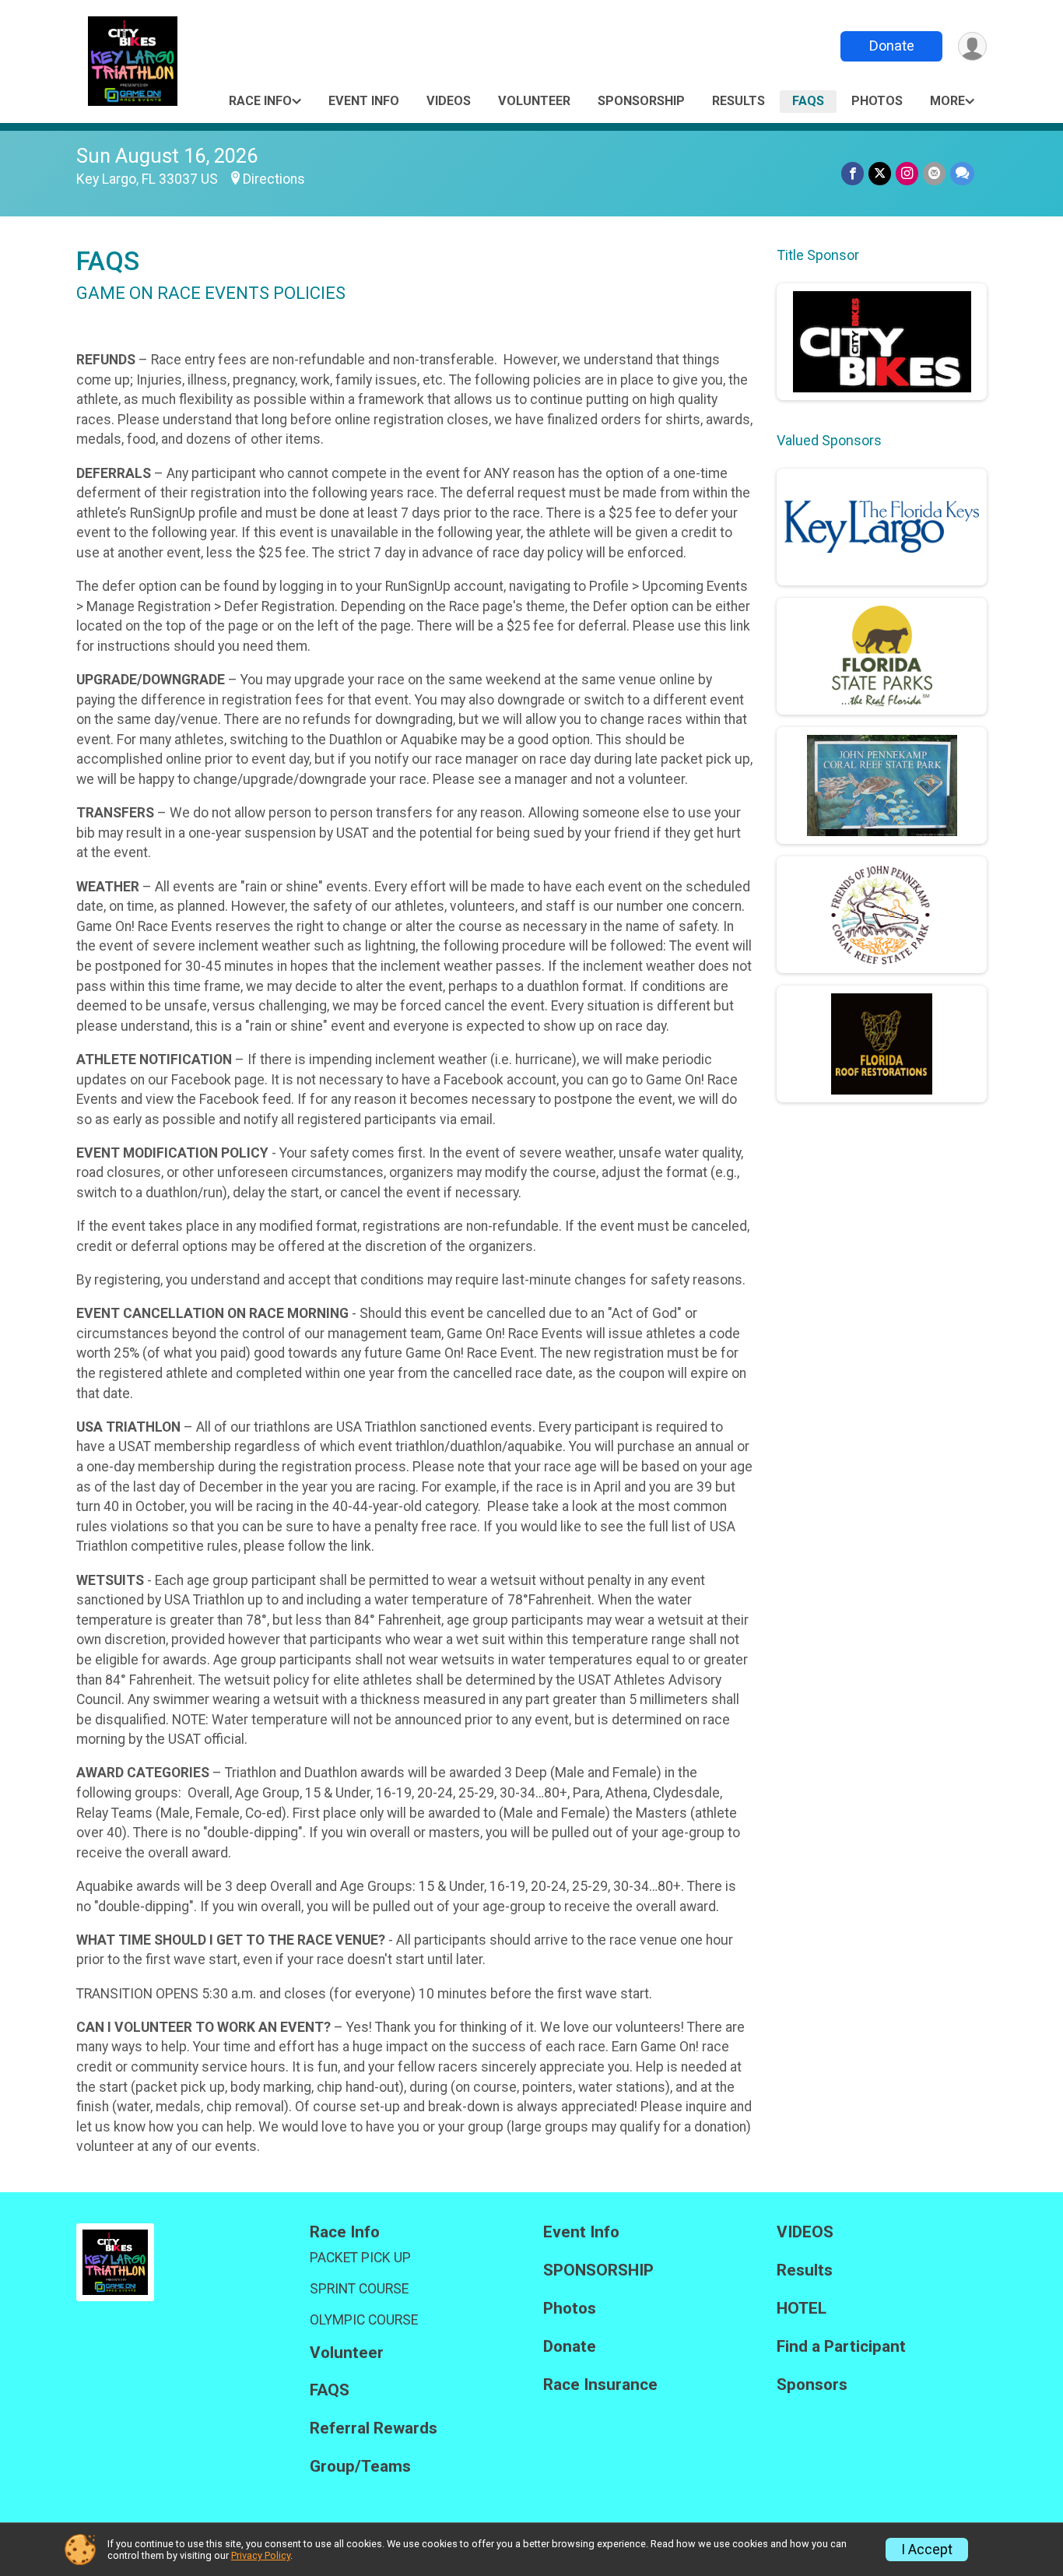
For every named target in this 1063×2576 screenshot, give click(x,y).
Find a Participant (841, 2347)
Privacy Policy (261, 2555)
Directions (274, 179)
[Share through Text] (962, 173)
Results (738, 101)
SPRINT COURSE (359, 2289)
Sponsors (812, 2385)
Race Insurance (600, 2385)
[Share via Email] (934, 173)
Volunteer (534, 101)
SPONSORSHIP (641, 101)
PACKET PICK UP (360, 2258)
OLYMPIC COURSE (364, 2320)
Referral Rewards (374, 2428)
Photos (877, 101)
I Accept (927, 2550)
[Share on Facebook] (853, 173)
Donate (892, 46)
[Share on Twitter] (880, 173)
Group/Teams (360, 2467)
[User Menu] (972, 46)
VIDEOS (449, 101)
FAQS (808, 101)
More (947, 101)
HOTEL (802, 2309)
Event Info (364, 101)
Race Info (260, 101)
